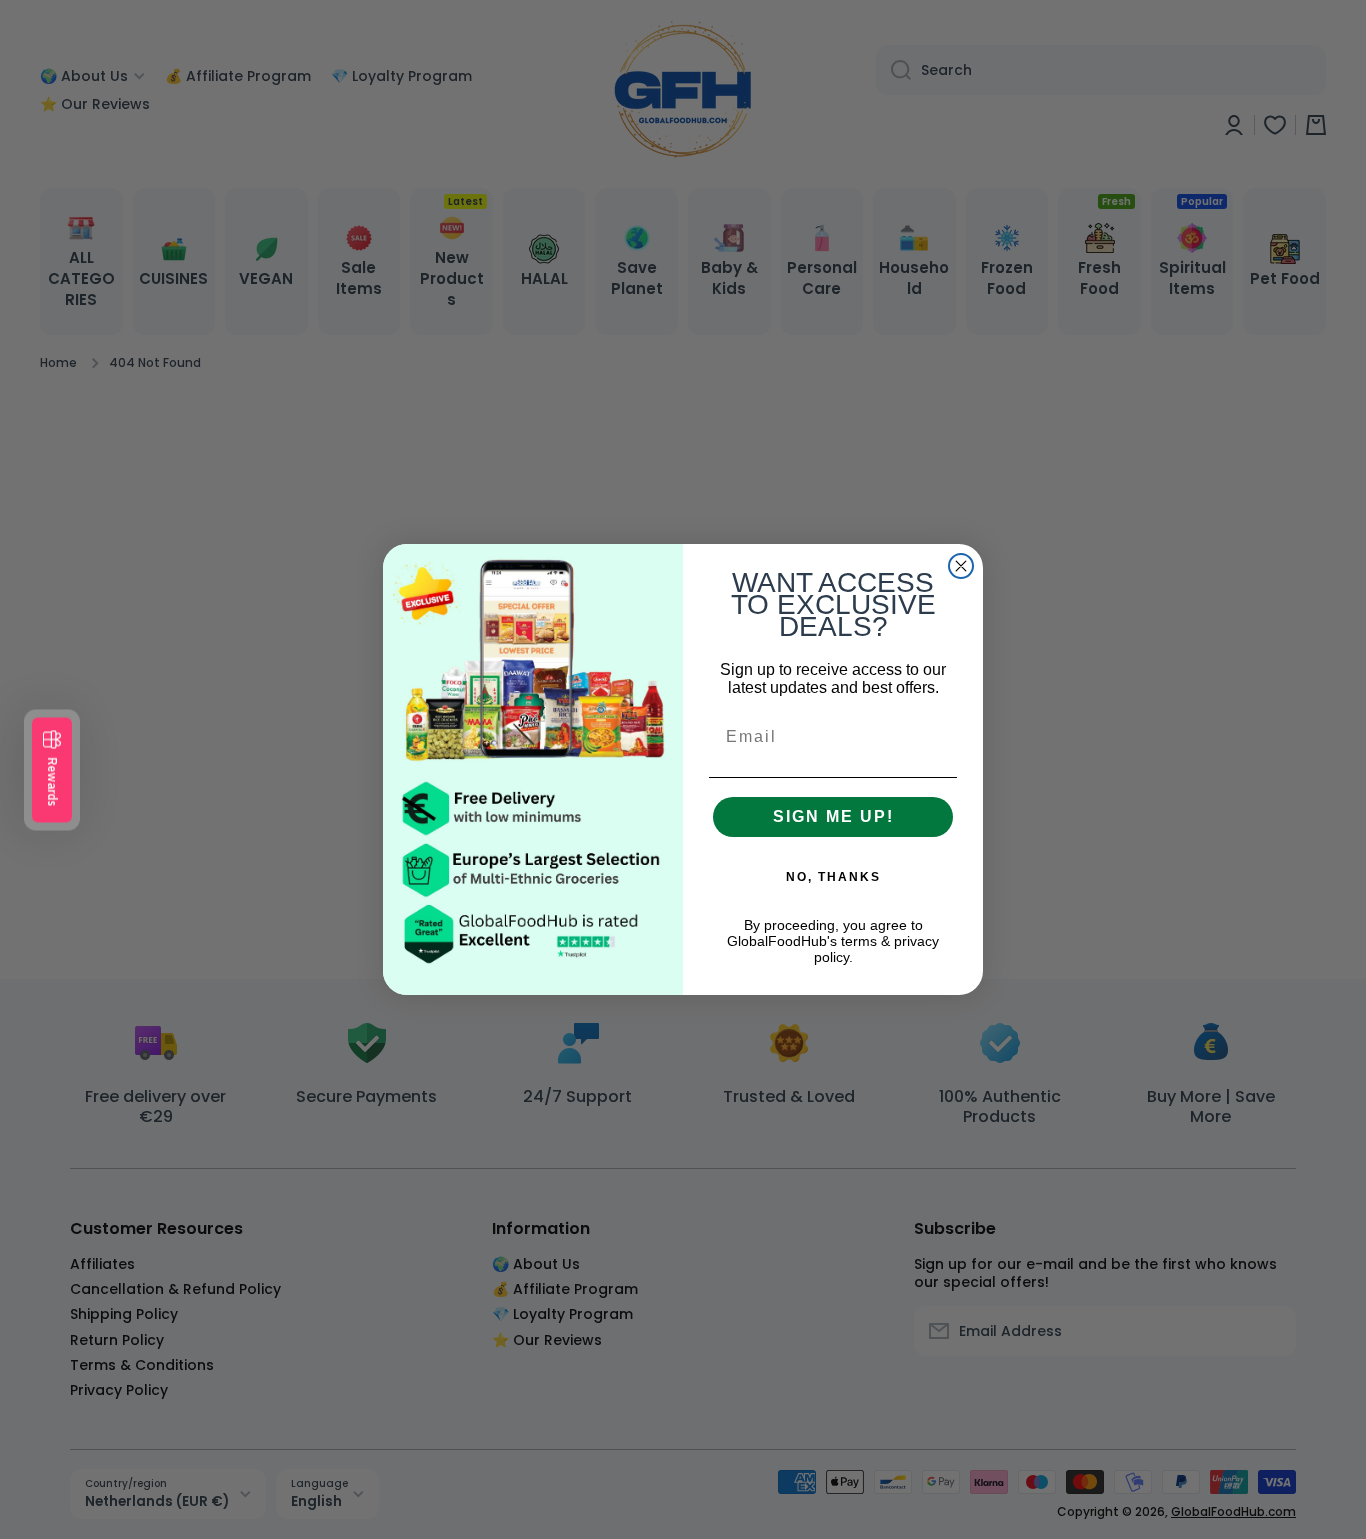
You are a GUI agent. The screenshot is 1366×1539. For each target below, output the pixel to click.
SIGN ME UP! (833, 816)
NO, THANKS (833, 877)
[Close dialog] (961, 566)
